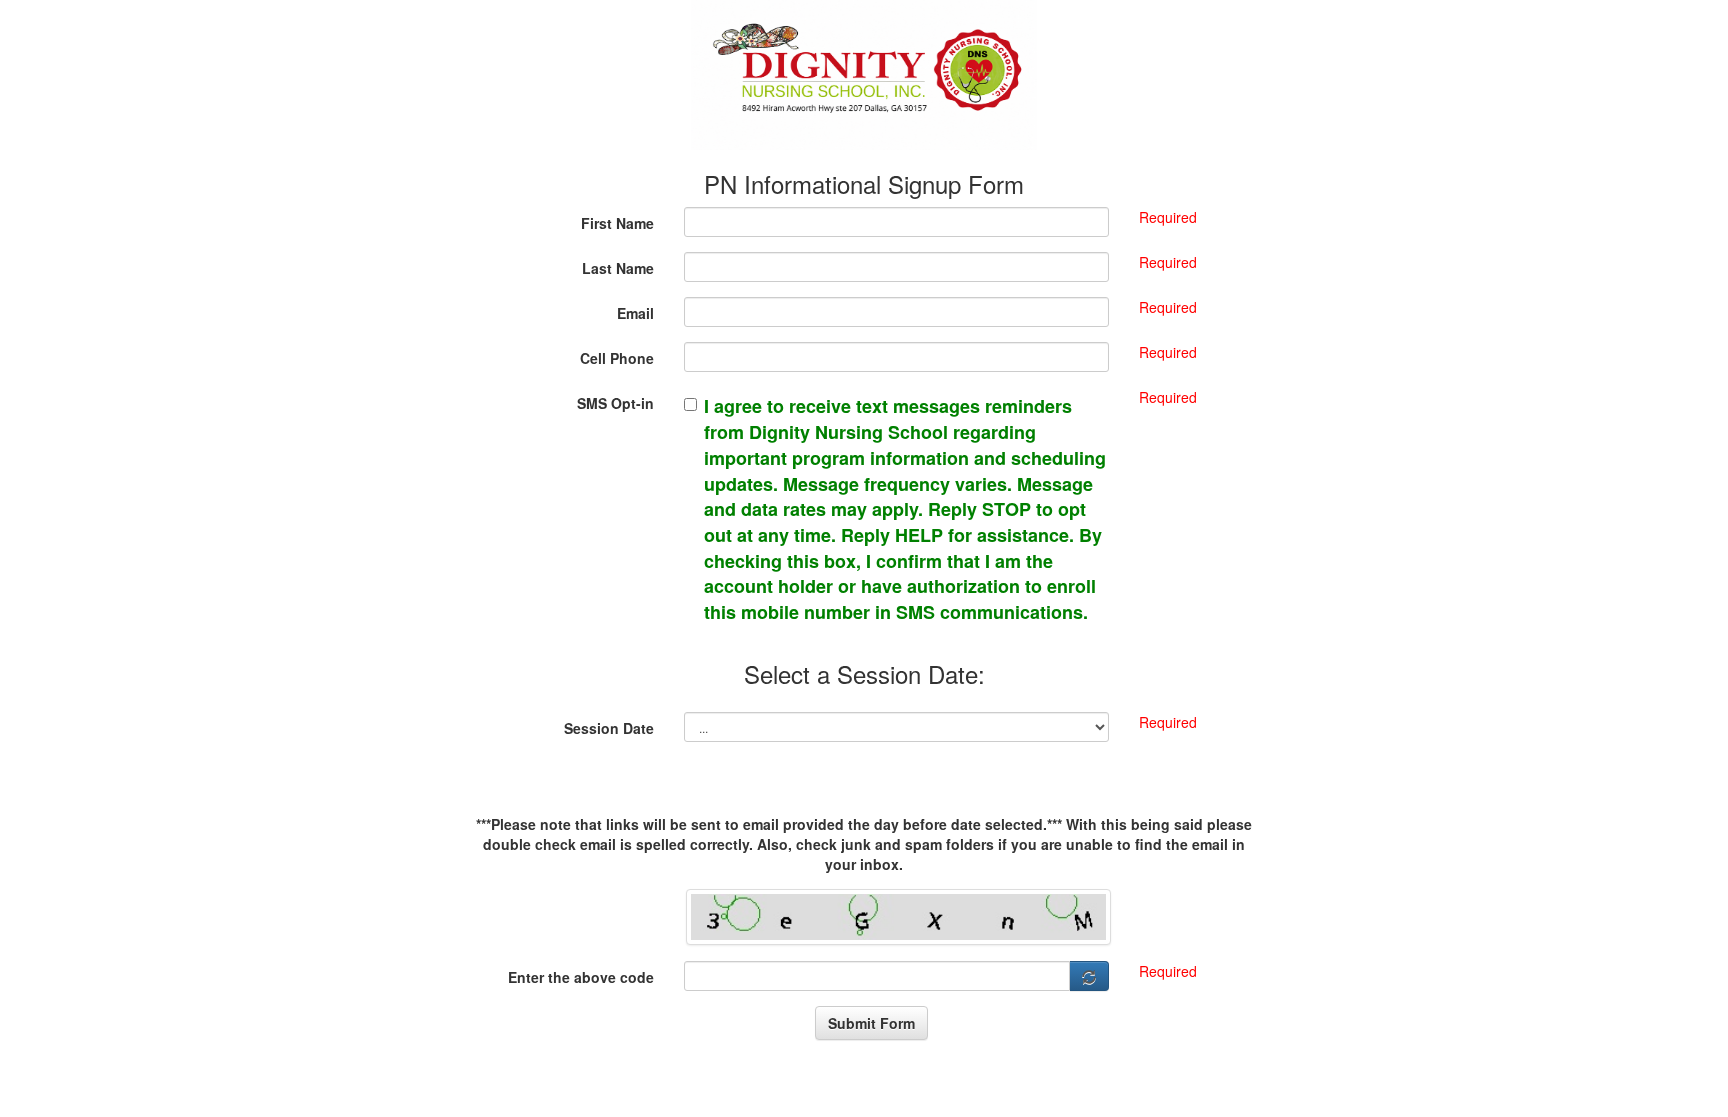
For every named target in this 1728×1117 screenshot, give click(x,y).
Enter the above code (581, 977)
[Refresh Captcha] (1089, 976)
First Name (617, 223)
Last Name (618, 268)
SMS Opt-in (615, 403)
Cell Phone (617, 358)
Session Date (609, 728)
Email (635, 313)
